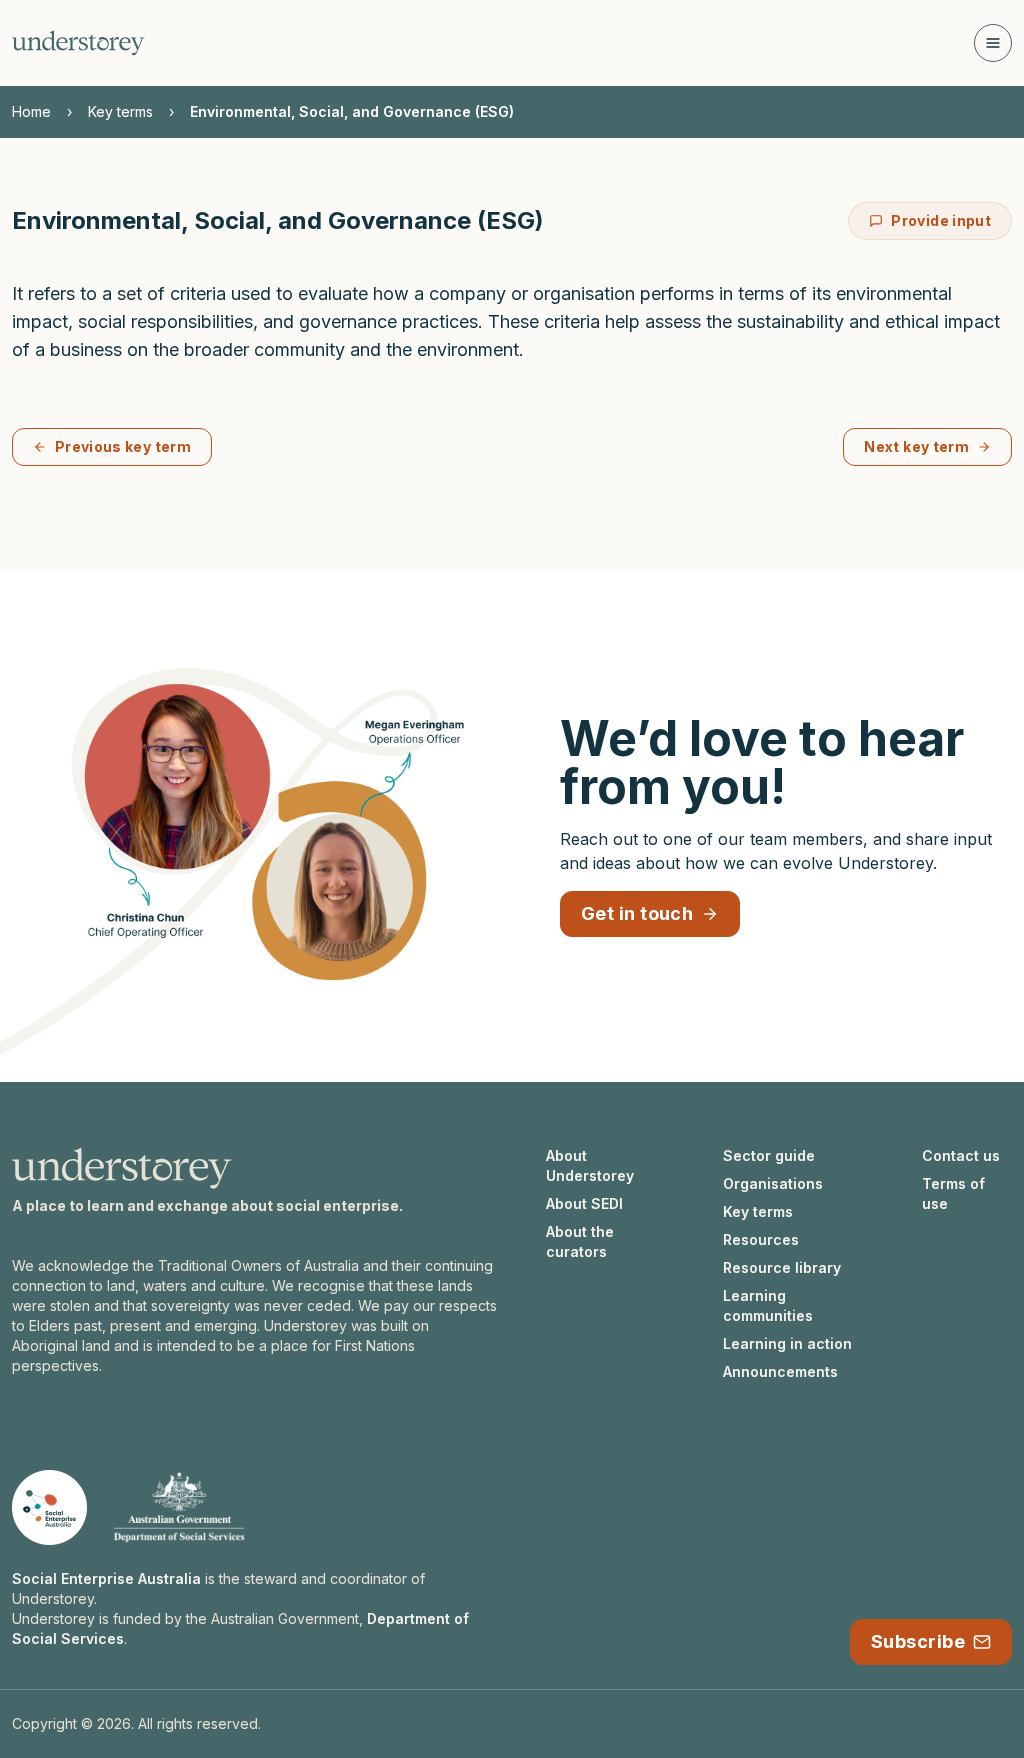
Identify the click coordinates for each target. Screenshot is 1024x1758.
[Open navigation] (993, 43)
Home (31, 111)
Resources (761, 1239)
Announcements (780, 1371)
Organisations (773, 1183)
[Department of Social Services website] (179, 1507)
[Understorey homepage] (78, 43)
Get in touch (637, 913)
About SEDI (584, 1203)
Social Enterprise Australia (106, 1578)
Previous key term (123, 446)
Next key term (916, 446)
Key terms (120, 111)
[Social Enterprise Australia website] (49, 1507)
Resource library (782, 1267)
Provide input (941, 220)
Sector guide (769, 1155)
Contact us (961, 1155)
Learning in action (787, 1343)
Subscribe (918, 1641)
